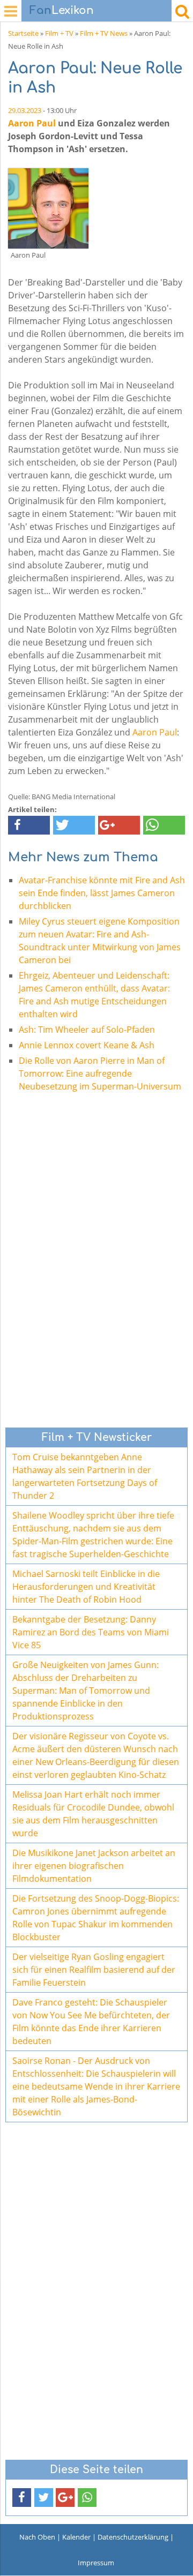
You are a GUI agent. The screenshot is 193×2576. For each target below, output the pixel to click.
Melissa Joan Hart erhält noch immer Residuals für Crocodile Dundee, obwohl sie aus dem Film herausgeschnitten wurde (93, 1814)
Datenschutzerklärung (133, 2537)
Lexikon (62, 10)
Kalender (76, 2537)
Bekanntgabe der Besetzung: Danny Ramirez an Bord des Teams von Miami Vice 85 (91, 1632)
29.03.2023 (25, 110)
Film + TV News (104, 33)
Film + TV (59, 33)
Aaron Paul (32, 123)
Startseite (23, 33)
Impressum (96, 2563)
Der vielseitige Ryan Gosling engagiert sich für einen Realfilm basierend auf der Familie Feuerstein (94, 1970)
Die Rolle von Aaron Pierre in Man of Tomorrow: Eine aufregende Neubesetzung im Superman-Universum (100, 1073)
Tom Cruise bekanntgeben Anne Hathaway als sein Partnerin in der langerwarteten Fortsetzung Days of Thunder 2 (85, 1476)
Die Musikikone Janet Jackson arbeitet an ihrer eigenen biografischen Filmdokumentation (94, 1866)
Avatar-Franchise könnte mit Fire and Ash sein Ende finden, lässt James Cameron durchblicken (102, 893)
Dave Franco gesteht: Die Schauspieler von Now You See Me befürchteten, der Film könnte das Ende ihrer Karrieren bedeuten (91, 2022)
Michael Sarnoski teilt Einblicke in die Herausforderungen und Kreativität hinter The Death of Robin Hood (86, 1587)
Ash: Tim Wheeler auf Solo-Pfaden (87, 1030)
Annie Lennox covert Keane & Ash (87, 1045)
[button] (29, 825)
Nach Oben (37, 2537)
